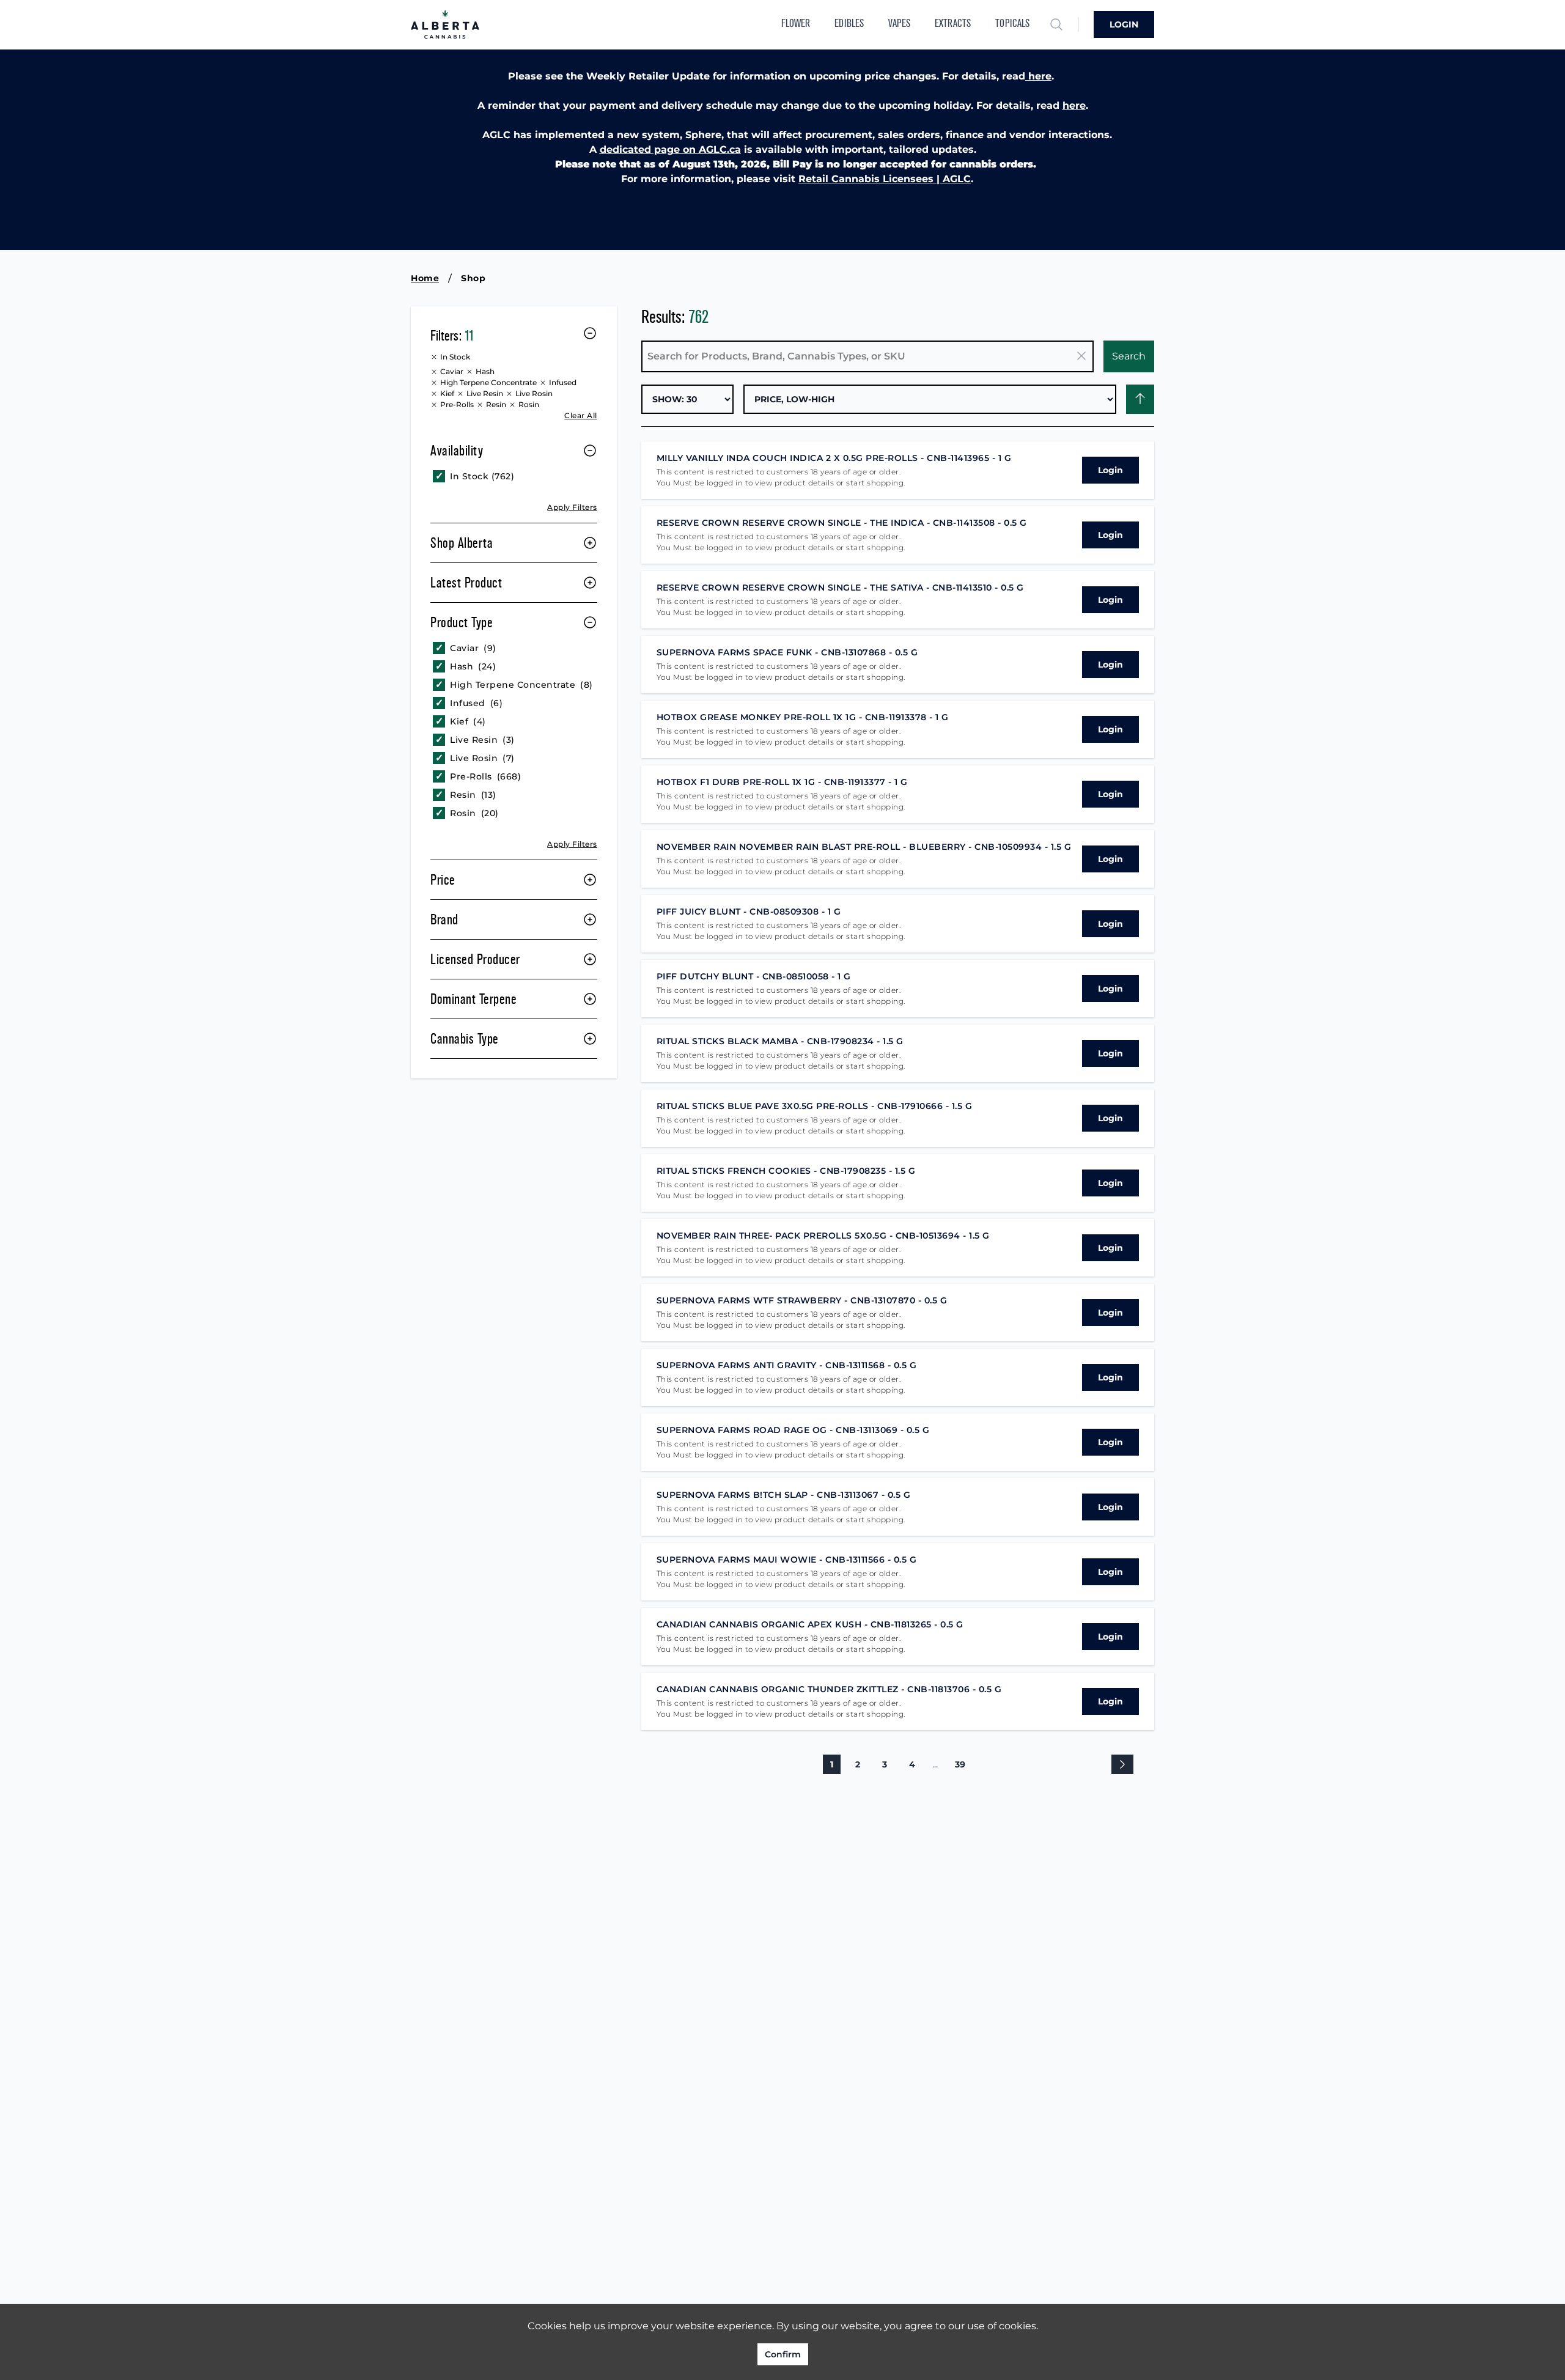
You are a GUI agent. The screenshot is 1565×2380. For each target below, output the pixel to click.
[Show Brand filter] (590, 919)
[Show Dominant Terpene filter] (590, 999)
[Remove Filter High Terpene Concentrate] (435, 383)
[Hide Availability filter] (590, 451)
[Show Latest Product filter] (590, 583)
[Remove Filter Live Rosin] (510, 394)
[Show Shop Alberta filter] (590, 543)
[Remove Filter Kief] (435, 394)
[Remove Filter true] (435, 357)
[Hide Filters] (590, 333)
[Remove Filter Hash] (471, 372)
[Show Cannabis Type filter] (590, 1039)
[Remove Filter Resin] (481, 405)
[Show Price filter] (590, 880)
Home (425, 278)
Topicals (1012, 24)
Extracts (953, 24)
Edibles (849, 24)
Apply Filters (572, 507)
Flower (796, 24)
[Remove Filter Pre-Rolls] (435, 405)
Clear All (581, 415)
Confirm (783, 2354)
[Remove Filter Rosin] (514, 405)
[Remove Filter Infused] (544, 383)
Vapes (899, 24)
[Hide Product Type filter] (590, 622)
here (1038, 76)
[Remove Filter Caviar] (435, 372)
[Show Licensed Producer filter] (590, 959)
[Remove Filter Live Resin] (462, 394)
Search (1129, 356)
